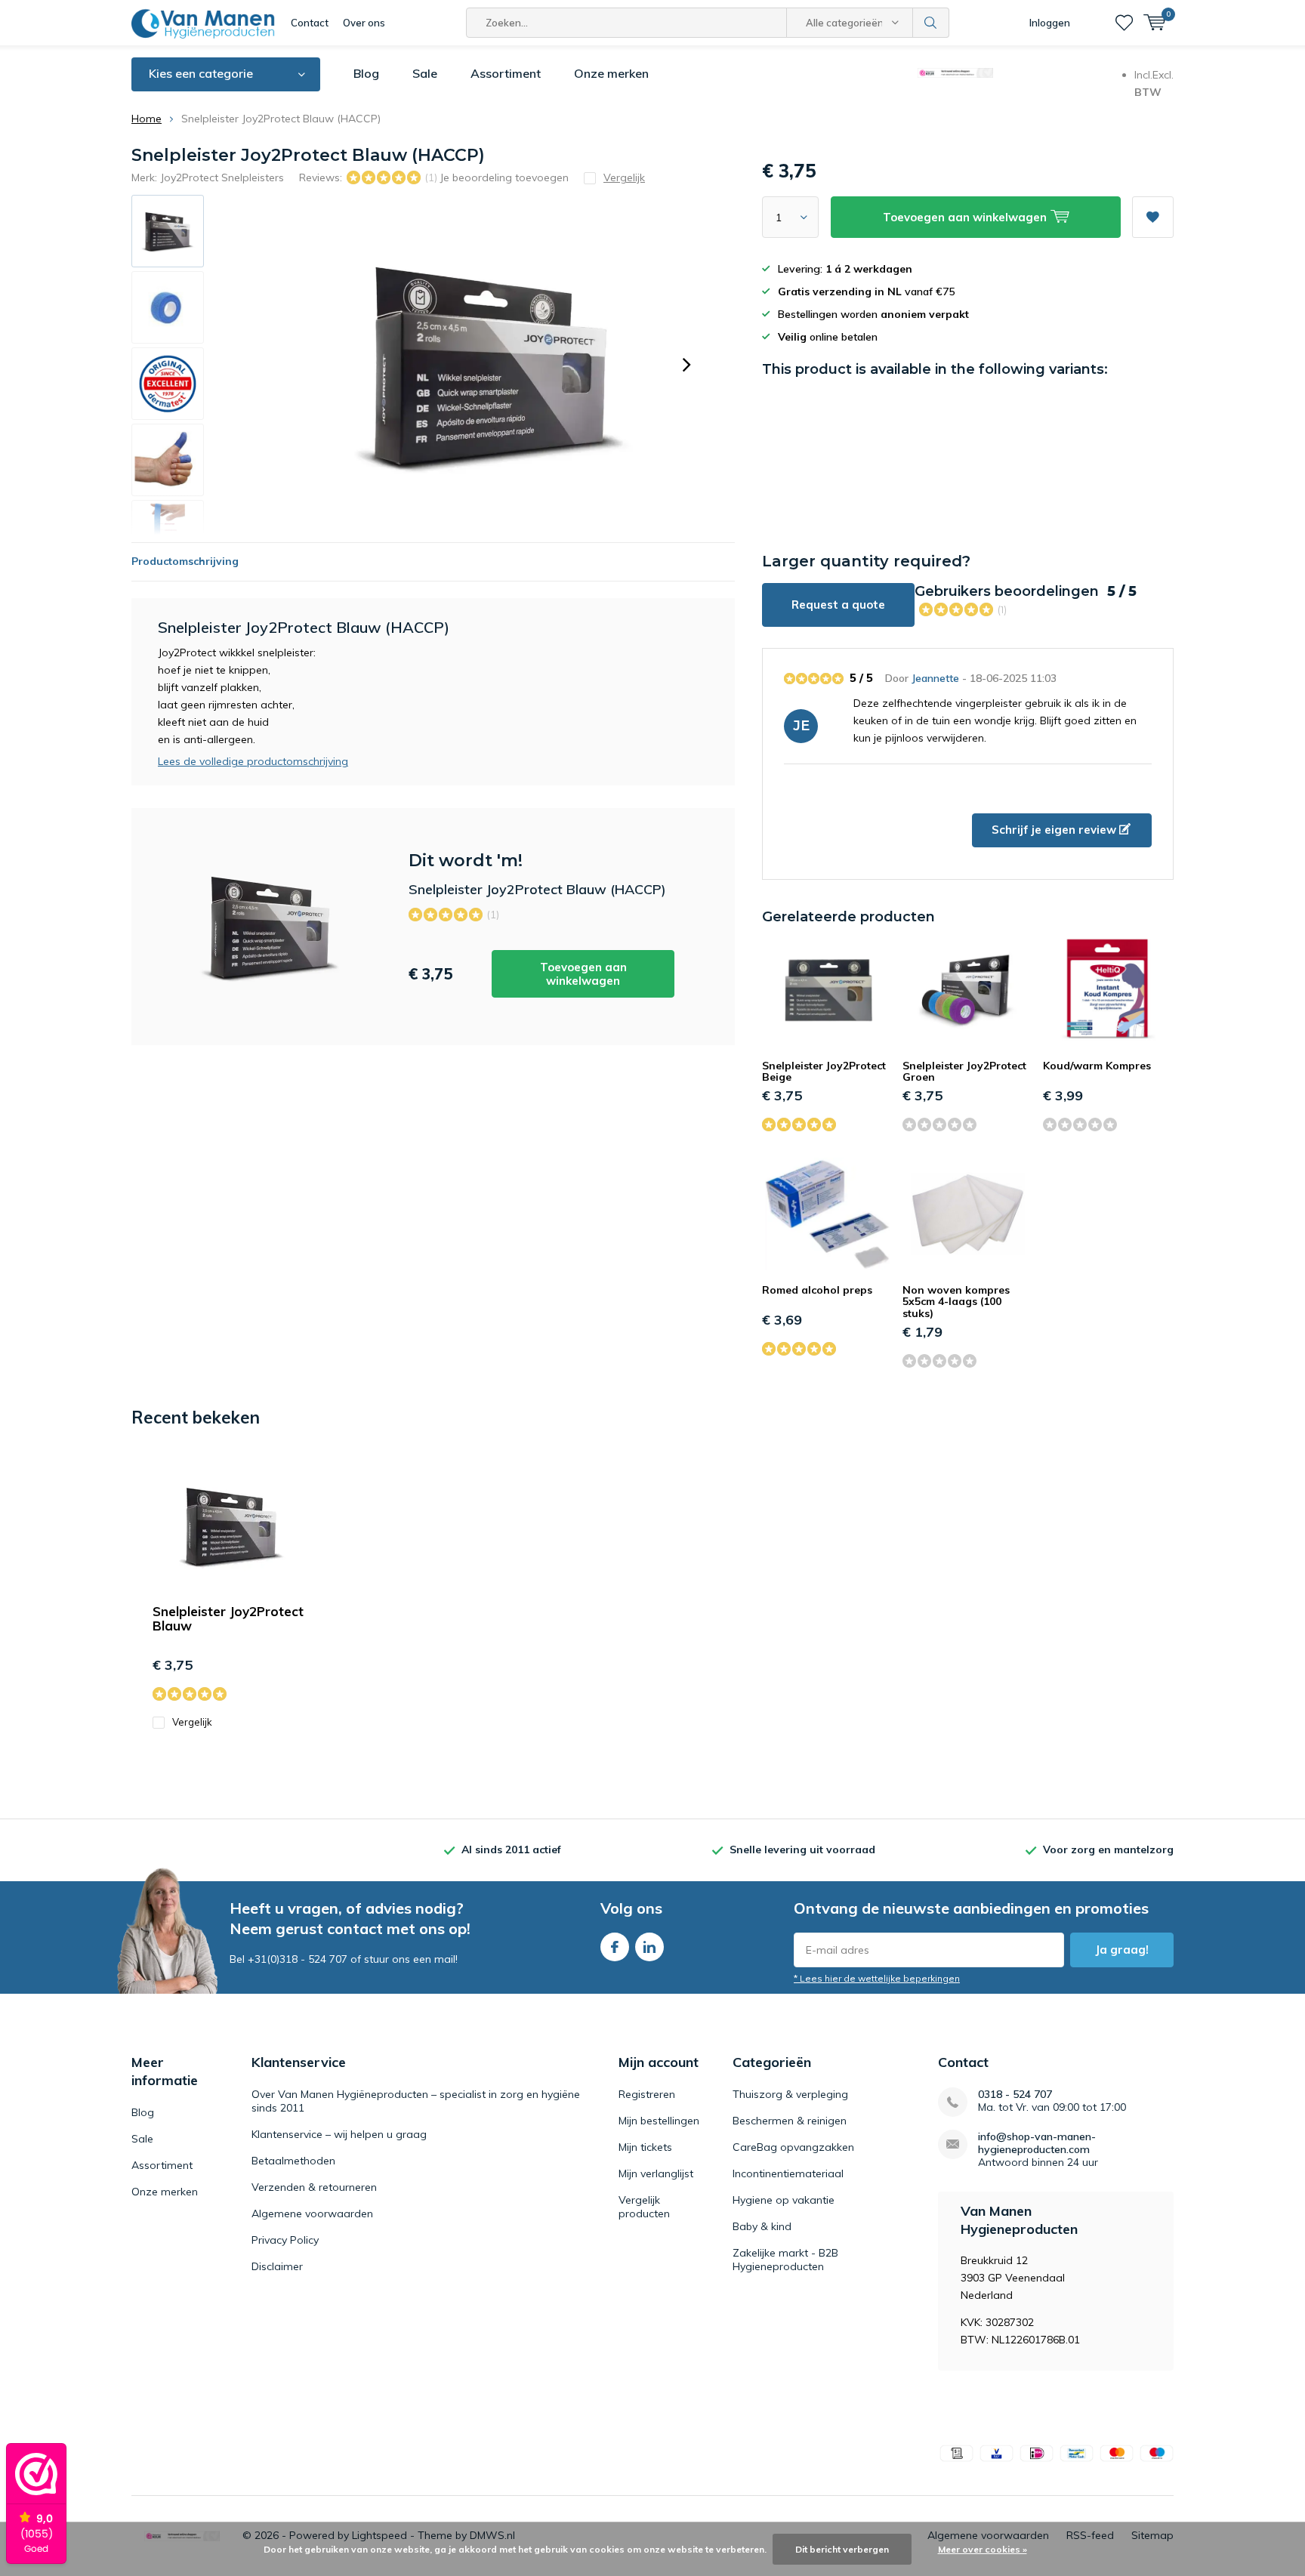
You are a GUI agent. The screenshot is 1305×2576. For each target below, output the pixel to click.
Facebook (615, 1947)
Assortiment (506, 73)
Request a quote (838, 605)
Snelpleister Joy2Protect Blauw (228, 1618)
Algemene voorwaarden (312, 2214)
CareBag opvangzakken (793, 2147)
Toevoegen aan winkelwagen (583, 974)
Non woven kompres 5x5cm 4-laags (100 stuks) (956, 1302)
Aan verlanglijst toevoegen (1153, 217)
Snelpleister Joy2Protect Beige (824, 1072)
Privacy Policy (285, 2240)
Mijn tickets (645, 2147)
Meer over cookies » (983, 2549)
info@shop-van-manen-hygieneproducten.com (1037, 2143)
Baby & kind (762, 2226)
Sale (425, 73)
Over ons (364, 23)
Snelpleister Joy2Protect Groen (964, 1072)
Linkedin (649, 1947)
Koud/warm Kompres (1097, 1066)
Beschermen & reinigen (790, 2121)
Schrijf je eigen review (1055, 830)
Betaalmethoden (293, 2161)
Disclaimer (277, 2266)
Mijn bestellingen (659, 2121)
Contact (310, 23)
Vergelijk (192, 1722)
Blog (366, 73)
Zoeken (931, 23)
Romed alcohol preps (817, 1290)
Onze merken (611, 73)
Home (147, 119)
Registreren (647, 2094)
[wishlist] (1124, 23)
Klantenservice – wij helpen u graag (339, 2134)
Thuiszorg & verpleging (790, 2094)
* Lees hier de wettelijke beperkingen (877, 1978)
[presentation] (686, 365)
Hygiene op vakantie (784, 2200)
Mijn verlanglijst (656, 2173)
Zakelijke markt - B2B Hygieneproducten (785, 2260)
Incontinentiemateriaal (788, 2173)
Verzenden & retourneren (314, 2187)
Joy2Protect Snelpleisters (222, 177)
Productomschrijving (185, 561)
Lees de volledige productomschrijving (253, 761)
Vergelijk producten (644, 2207)
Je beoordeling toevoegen (504, 177)
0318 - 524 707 (1015, 2095)
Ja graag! (1122, 1950)
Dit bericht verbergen (842, 2549)
